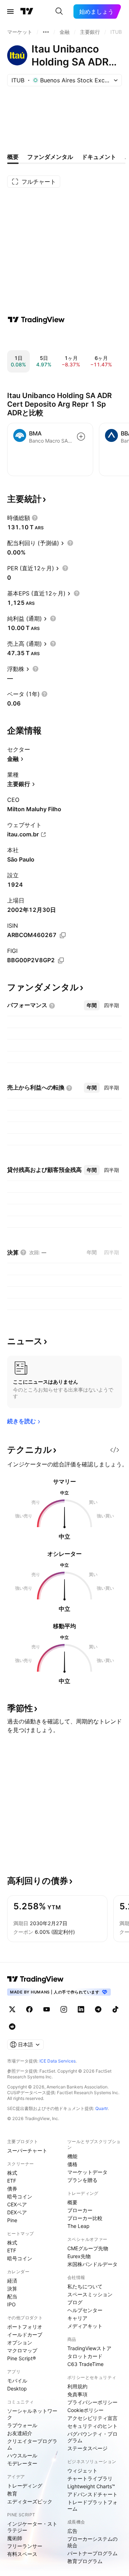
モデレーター (22, 2463)
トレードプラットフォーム (92, 2505)
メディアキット (85, 2326)
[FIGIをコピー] (61, 960)
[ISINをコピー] (63, 935)
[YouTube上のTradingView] (47, 2009)
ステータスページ (87, 2448)
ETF (12, 2181)
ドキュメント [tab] (99, 157)
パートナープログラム (92, 2553)
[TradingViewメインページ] (35, 1979)
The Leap (78, 2226)
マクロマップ (22, 2350)
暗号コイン (20, 2196)
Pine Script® (21, 2358)
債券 (12, 2189)
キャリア (77, 2318)
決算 (12, 2289)
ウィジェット (82, 2470)
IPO (11, 2304)
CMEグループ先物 (88, 2248)
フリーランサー (25, 2546)
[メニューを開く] (10, 12)
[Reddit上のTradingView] (12, 2027)
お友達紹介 (20, 2433)
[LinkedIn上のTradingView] (81, 2009)
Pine (12, 2220)
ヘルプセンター (85, 2310)
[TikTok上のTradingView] (115, 2009)
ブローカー (80, 2210)
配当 (12, 2296)
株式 (12, 2173)
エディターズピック (30, 2501)
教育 (12, 2493)
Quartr (102, 2108)
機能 (72, 2156)
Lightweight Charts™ (91, 2486)
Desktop (17, 2388)
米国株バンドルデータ (92, 2264)
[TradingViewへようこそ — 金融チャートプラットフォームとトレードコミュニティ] (36, 320)
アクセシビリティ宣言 (92, 2418)
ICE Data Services (58, 2061)
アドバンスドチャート (92, 2494)
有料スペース (22, 2554)
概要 (72, 2202)
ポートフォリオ (25, 2327)
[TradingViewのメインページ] (27, 12)
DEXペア (17, 2212)
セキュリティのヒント (92, 2426)
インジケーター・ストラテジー (32, 2527)
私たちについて (85, 2286)
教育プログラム (85, 2561)
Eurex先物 (79, 2256)
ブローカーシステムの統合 (92, 2542)
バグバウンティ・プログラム (92, 2437)
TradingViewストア (89, 2348)
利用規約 (77, 2386)
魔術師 (15, 2538)
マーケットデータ (87, 2172)
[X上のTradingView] (12, 2009)
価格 (72, 2164)
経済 (12, 2281)
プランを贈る (82, 2180)
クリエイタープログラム (32, 2444)
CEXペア (17, 2204)
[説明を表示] (35, 518)
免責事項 (77, 2394)
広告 (72, 2531)
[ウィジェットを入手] (115, 1450)
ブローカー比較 (85, 2218)
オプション (20, 2342)
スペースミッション (90, 2294)
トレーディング (25, 2486)
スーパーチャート (27, 2150)
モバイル (17, 2381)
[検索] (59, 12)
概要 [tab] (13, 157)
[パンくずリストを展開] (46, 32)
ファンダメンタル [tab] (50, 157)
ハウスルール (22, 2455)
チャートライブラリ (90, 2478)
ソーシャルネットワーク (32, 2414)
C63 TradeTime (85, 2364)
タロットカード (85, 2356)
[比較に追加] (81, 437)
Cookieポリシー (85, 2410)
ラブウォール (22, 2425)
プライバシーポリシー (92, 2402)
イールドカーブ (25, 2335)
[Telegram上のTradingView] (98, 2009)
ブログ (75, 2302)
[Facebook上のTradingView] (29, 2009)
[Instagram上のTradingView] (64, 2009)
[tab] (92, 1005)
